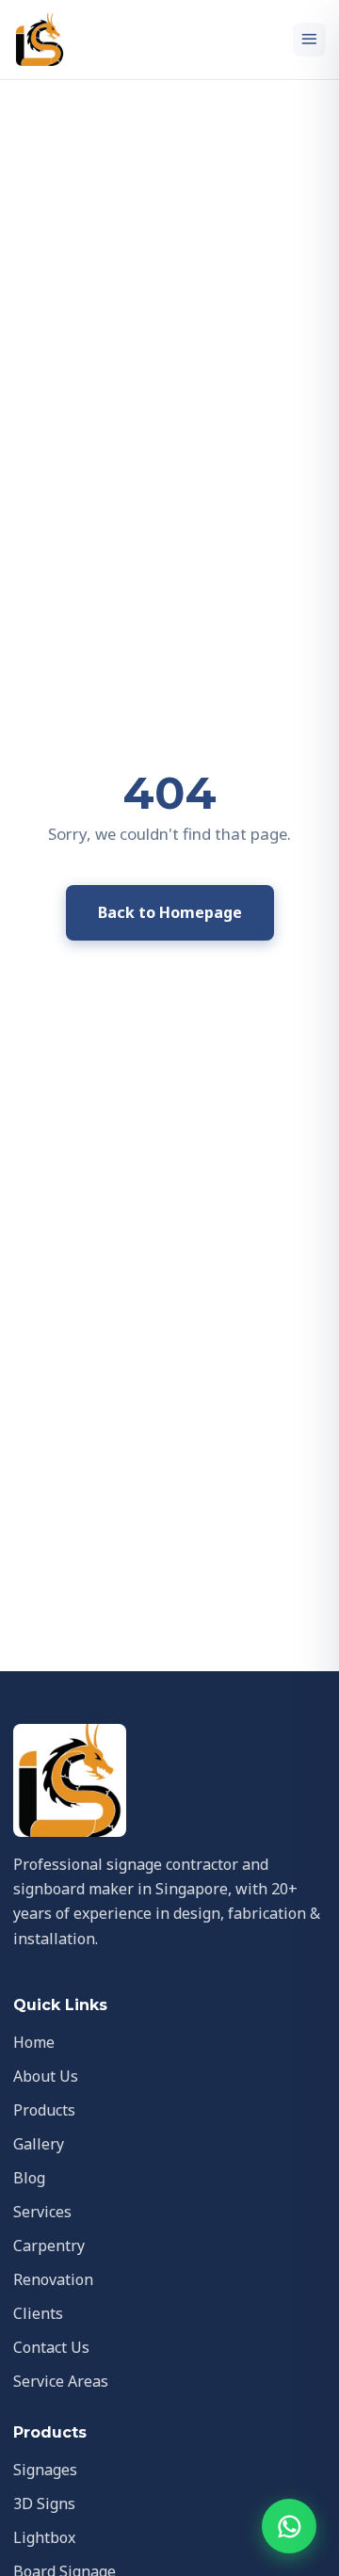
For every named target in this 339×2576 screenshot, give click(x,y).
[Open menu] (309, 40)
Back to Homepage (170, 912)
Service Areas (61, 2381)
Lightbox (44, 2537)
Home (34, 2042)
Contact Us (51, 2347)
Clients (38, 2313)
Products (44, 2110)
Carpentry (49, 2246)
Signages (45, 2470)
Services (42, 2212)
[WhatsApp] (289, 2526)
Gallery (39, 2144)
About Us (46, 2076)
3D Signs (44, 2504)
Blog (29, 2178)
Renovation (53, 2279)
